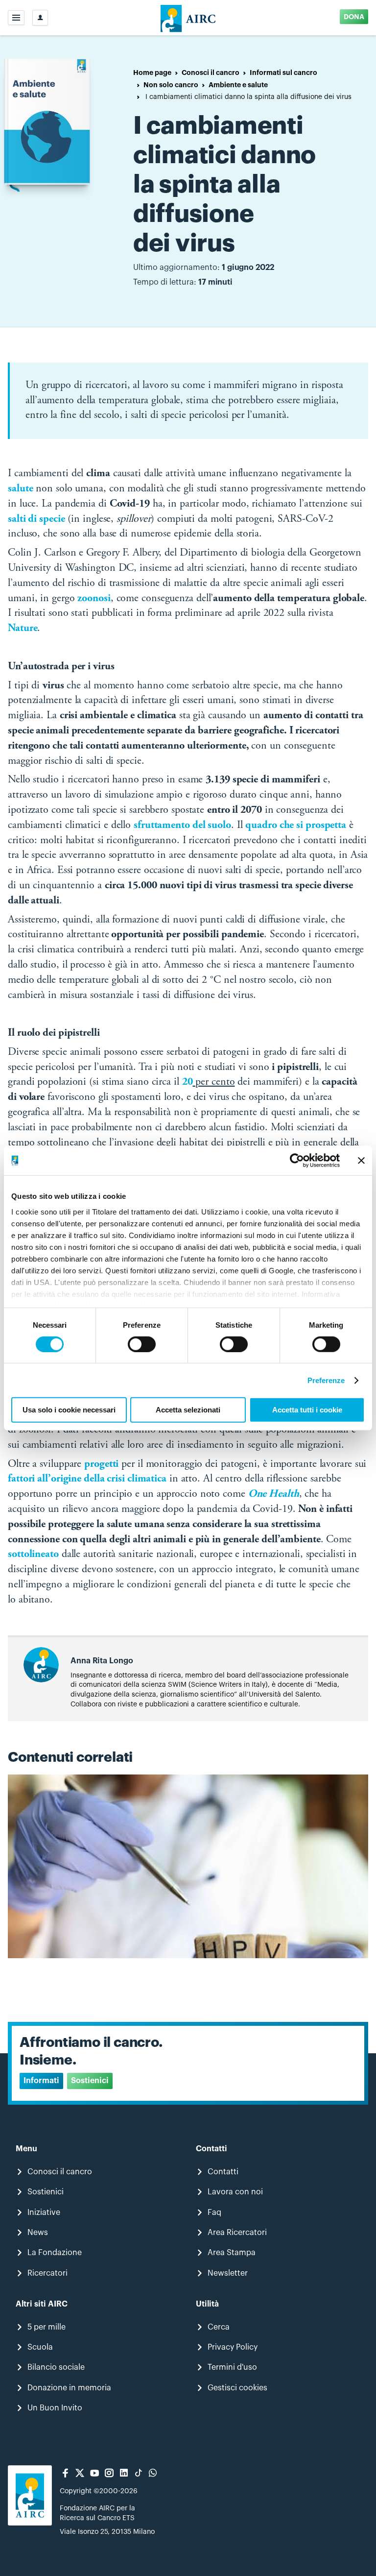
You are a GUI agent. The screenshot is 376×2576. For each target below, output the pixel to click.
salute (20, 489)
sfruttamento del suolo (182, 826)
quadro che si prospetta (296, 826)
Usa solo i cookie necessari (69, 1410)
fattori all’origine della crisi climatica (87, 1479)
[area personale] (40, 18)
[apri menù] (16, 18)
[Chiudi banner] (361, 1161)
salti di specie (36, 519)
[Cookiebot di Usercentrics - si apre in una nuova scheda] (297, 1161)
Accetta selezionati (188, 1410)
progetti (101, 1464)
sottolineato (33, 1555)
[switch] (142, 1344)
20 (188, 1082)
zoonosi (94, 599)
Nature (23, 629)
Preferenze (326, 1380)
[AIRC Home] (188, 18)
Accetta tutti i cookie (307, 1410)
